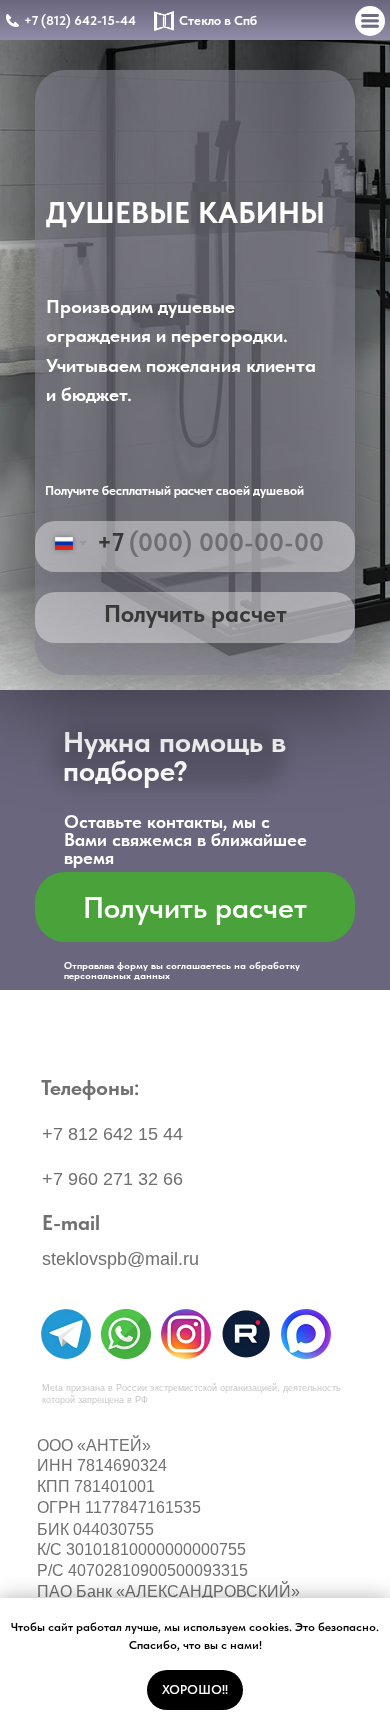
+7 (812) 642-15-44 (80, 20)
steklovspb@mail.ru (120, 1259)
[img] (66, 1334)
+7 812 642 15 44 (112, 1134)
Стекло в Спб (218, 20)
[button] (195, 907)
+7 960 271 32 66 (112, 1179)
